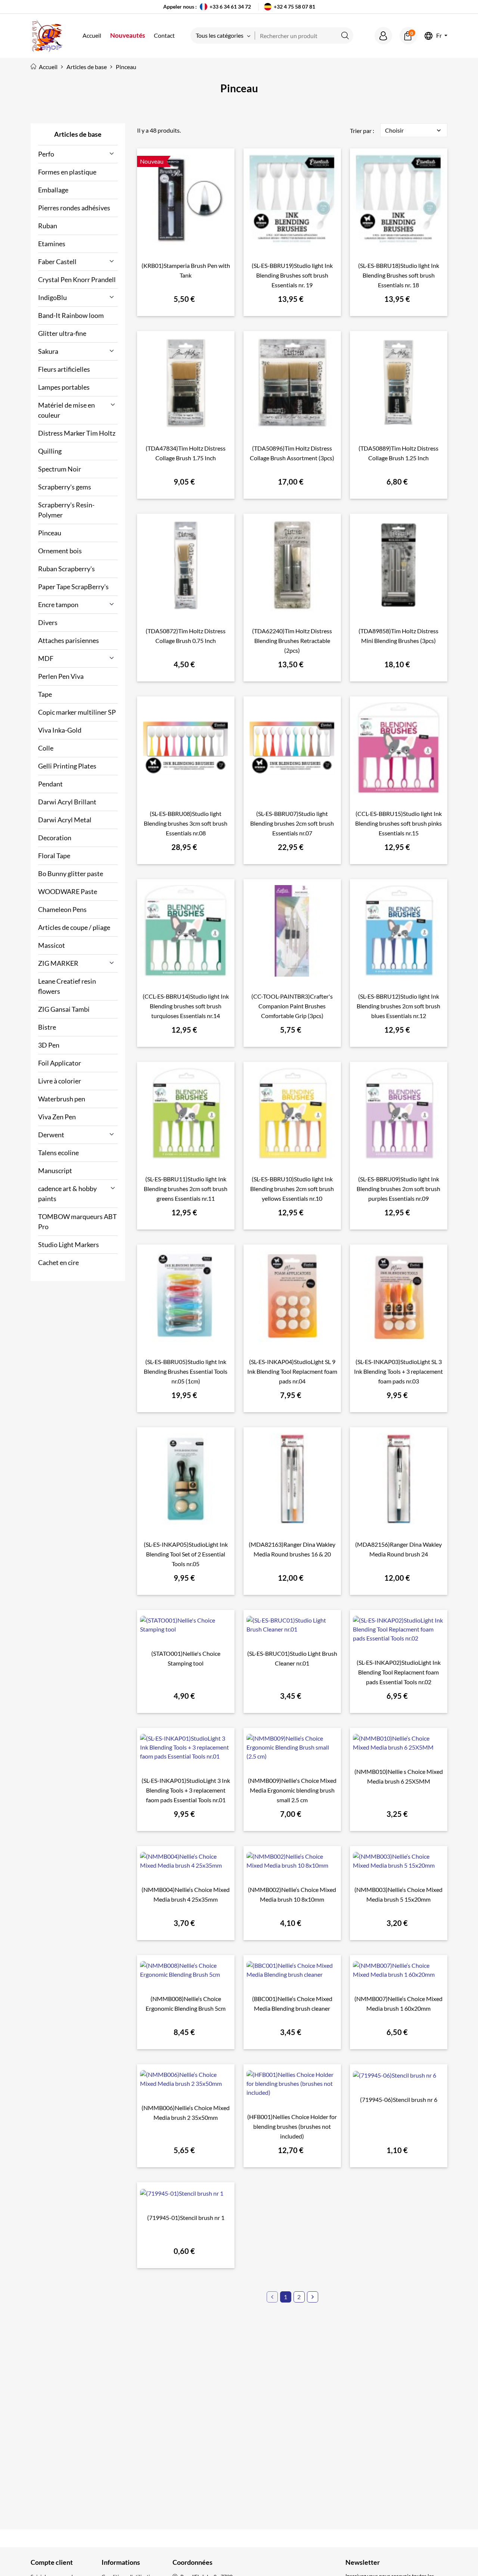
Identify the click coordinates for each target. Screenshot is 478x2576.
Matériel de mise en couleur (66, 410)
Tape (45, 694)
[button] (383, 36)
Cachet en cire (58, 1262)
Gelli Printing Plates (67, 766)
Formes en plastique (67, 172)
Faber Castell (57, 262)
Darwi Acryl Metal (65, 820)
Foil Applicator (60, 1063)
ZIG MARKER (58, 963)
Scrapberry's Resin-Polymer (66, 510)
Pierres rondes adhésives (74, 208)
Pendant (50, 784)
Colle (46, 748)
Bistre (47, 1027)
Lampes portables (64, 387)
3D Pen (49, 1045)
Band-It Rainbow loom (71, 315)
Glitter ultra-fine (62, 333)
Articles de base (78, 134)
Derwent (51, 1135)
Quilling (50, 451)
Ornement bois (60, 551)
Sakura (48, 351)
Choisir (414, 130)
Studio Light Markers (69, 1244)
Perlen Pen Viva (61, 676)
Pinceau (50, 533)
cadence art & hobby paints (67, 1193)
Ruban (48, 226)
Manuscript (55, 1171)
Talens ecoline (58, 1153)
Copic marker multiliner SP (77, 712)
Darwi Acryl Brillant (67, 802)
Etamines (52, 244)
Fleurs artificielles (64, 369)
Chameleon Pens (62, 909)
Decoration (55, 838)
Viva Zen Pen (57, 1117)
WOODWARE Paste (68, 891)
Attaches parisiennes (69, 640)
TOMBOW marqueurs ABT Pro (77, 1221)
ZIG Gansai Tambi (64, 1009)
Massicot (52, 945)
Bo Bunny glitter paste (71, 873)
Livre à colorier (60, 1081)
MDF (46, 658)
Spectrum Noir (60, 469)
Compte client (52, 2562)
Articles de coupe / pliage (74, 927)
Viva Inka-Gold (60, 730)
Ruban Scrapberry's (66, 569)
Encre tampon (58, 604)
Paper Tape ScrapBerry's (73, 587)
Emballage (53, 190)
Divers (48, 622)
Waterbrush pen (62, 1099)
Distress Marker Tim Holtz (77, 433)
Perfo (46, 154)
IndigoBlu (52, 297)
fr (439, 36)
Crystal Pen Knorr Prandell (77, 279)
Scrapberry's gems (65, 487)
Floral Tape (54, 856)
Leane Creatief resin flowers (67, 986)
